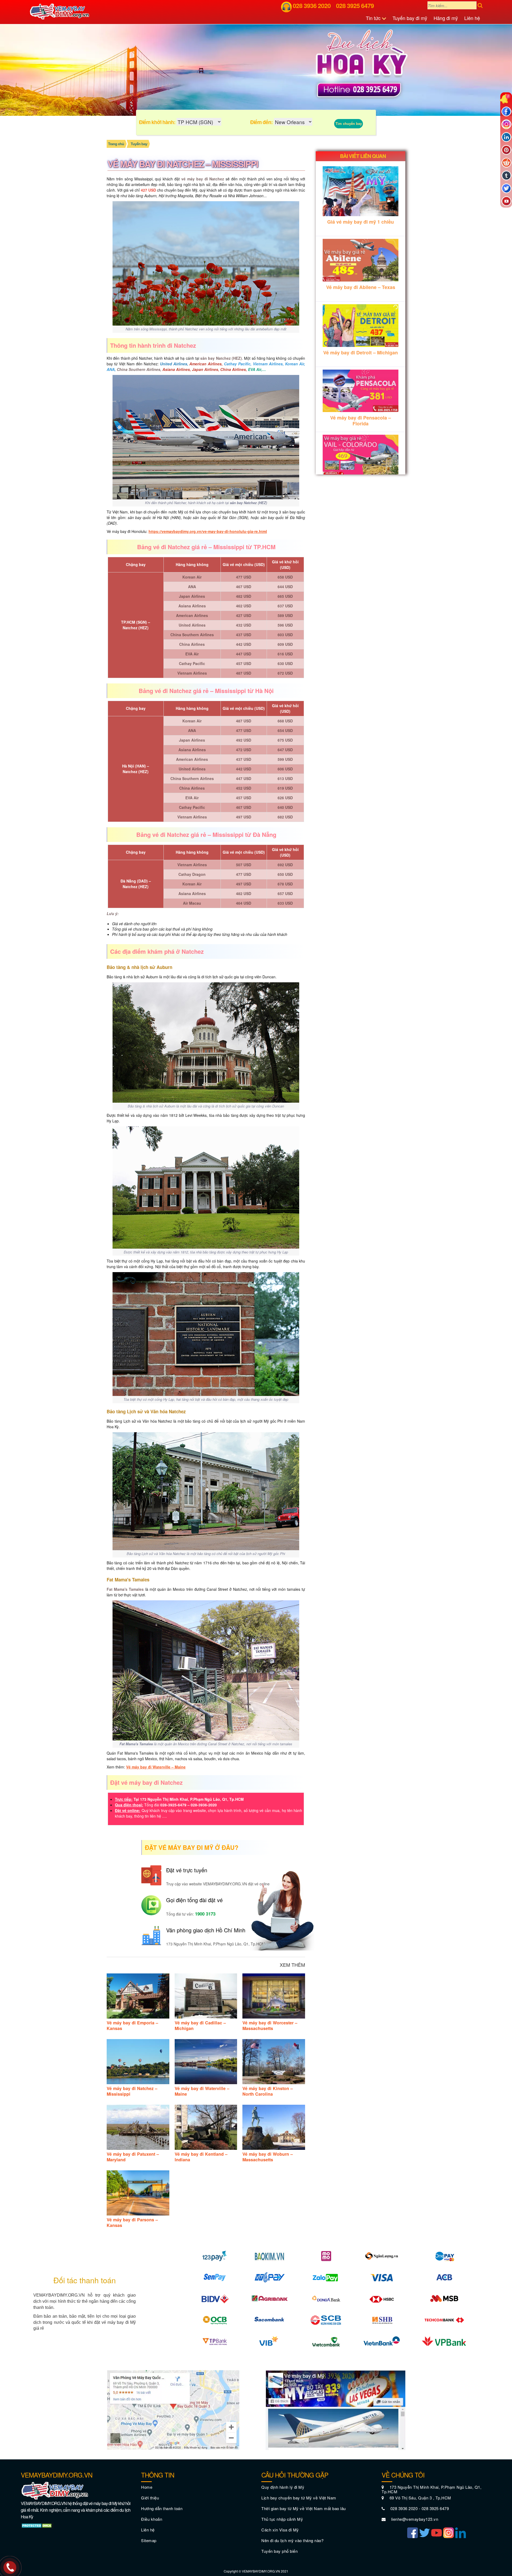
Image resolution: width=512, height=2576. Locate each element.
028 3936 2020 (312, 5)
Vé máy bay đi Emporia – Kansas (132, 2025)
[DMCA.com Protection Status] (37, 2525)
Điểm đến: (261, 122)
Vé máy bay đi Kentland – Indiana (201, 2157)
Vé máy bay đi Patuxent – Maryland (133, 2157)
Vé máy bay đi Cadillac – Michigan (200, 2025)
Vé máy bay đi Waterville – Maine (156, 1767)
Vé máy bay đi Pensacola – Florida (361, 421)
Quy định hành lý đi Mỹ (283, 2487)
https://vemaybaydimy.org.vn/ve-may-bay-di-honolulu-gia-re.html (208, 531)
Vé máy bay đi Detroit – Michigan (361, 353)
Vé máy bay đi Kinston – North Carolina (268, 2091)
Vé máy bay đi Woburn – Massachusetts (268, 2157)
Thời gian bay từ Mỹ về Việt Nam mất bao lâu (304, 2508)
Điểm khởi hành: (157, 122)
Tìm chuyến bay (349, 123)
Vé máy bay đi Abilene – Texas (361, 287)
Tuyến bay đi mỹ (410, 18)
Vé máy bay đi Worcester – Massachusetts (270, 2025)
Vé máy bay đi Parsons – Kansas (132, 2222)
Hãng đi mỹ (446, 18)
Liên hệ (472, 18)
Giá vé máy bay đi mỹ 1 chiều (361, 222)
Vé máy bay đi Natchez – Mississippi (132, 2091)
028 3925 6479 (355, 5)
